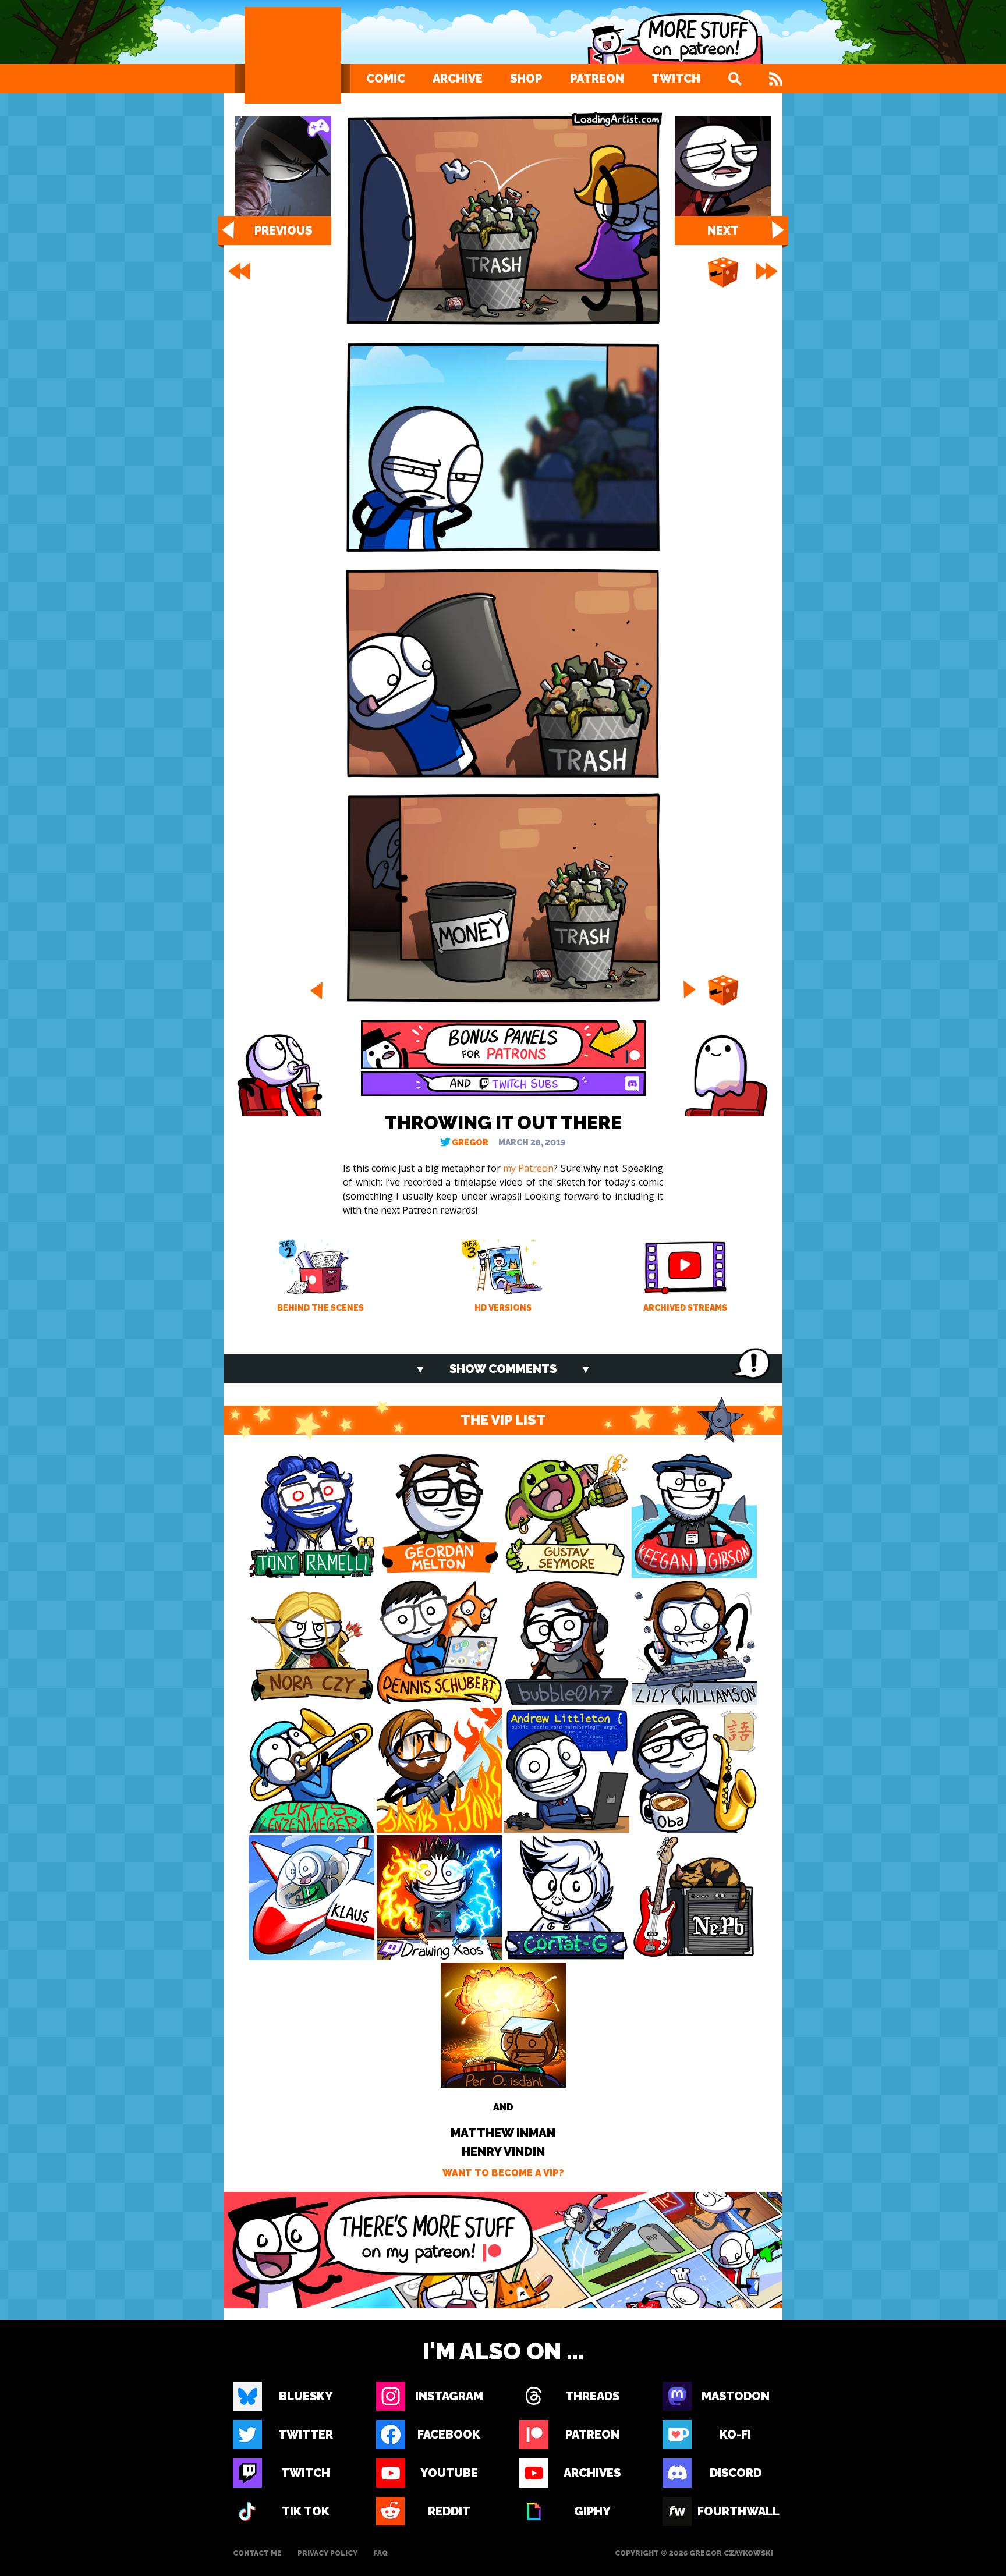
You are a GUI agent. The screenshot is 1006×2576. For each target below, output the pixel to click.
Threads (592, 2396)
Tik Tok (306, 2511)
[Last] (768, 271)
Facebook (449, 2435)
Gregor (470, 1142)
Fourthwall (735, 2511)
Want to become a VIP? (503, 2173)
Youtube (449, 2473)
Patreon (597, 79)
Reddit (449, 2511)
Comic (386, 79)
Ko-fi (735, 2435)
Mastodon (736, 2396)
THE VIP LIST (503, 1420)
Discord (736, 2473)
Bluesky (306, 2396)
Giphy (592, 2511)
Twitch (676, 79)
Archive (458, 79)
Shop (526, 79)
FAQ (380, 2553)
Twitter (306, 2435)
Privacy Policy (327, 2553)
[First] (238, 271)
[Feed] (776, 79)
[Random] (723, 273)
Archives (592, 2473)
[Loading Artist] (293, 55)
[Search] (735, 79)
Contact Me (257, 2553)
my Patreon (528, 1168)
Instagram (449, 2396)
